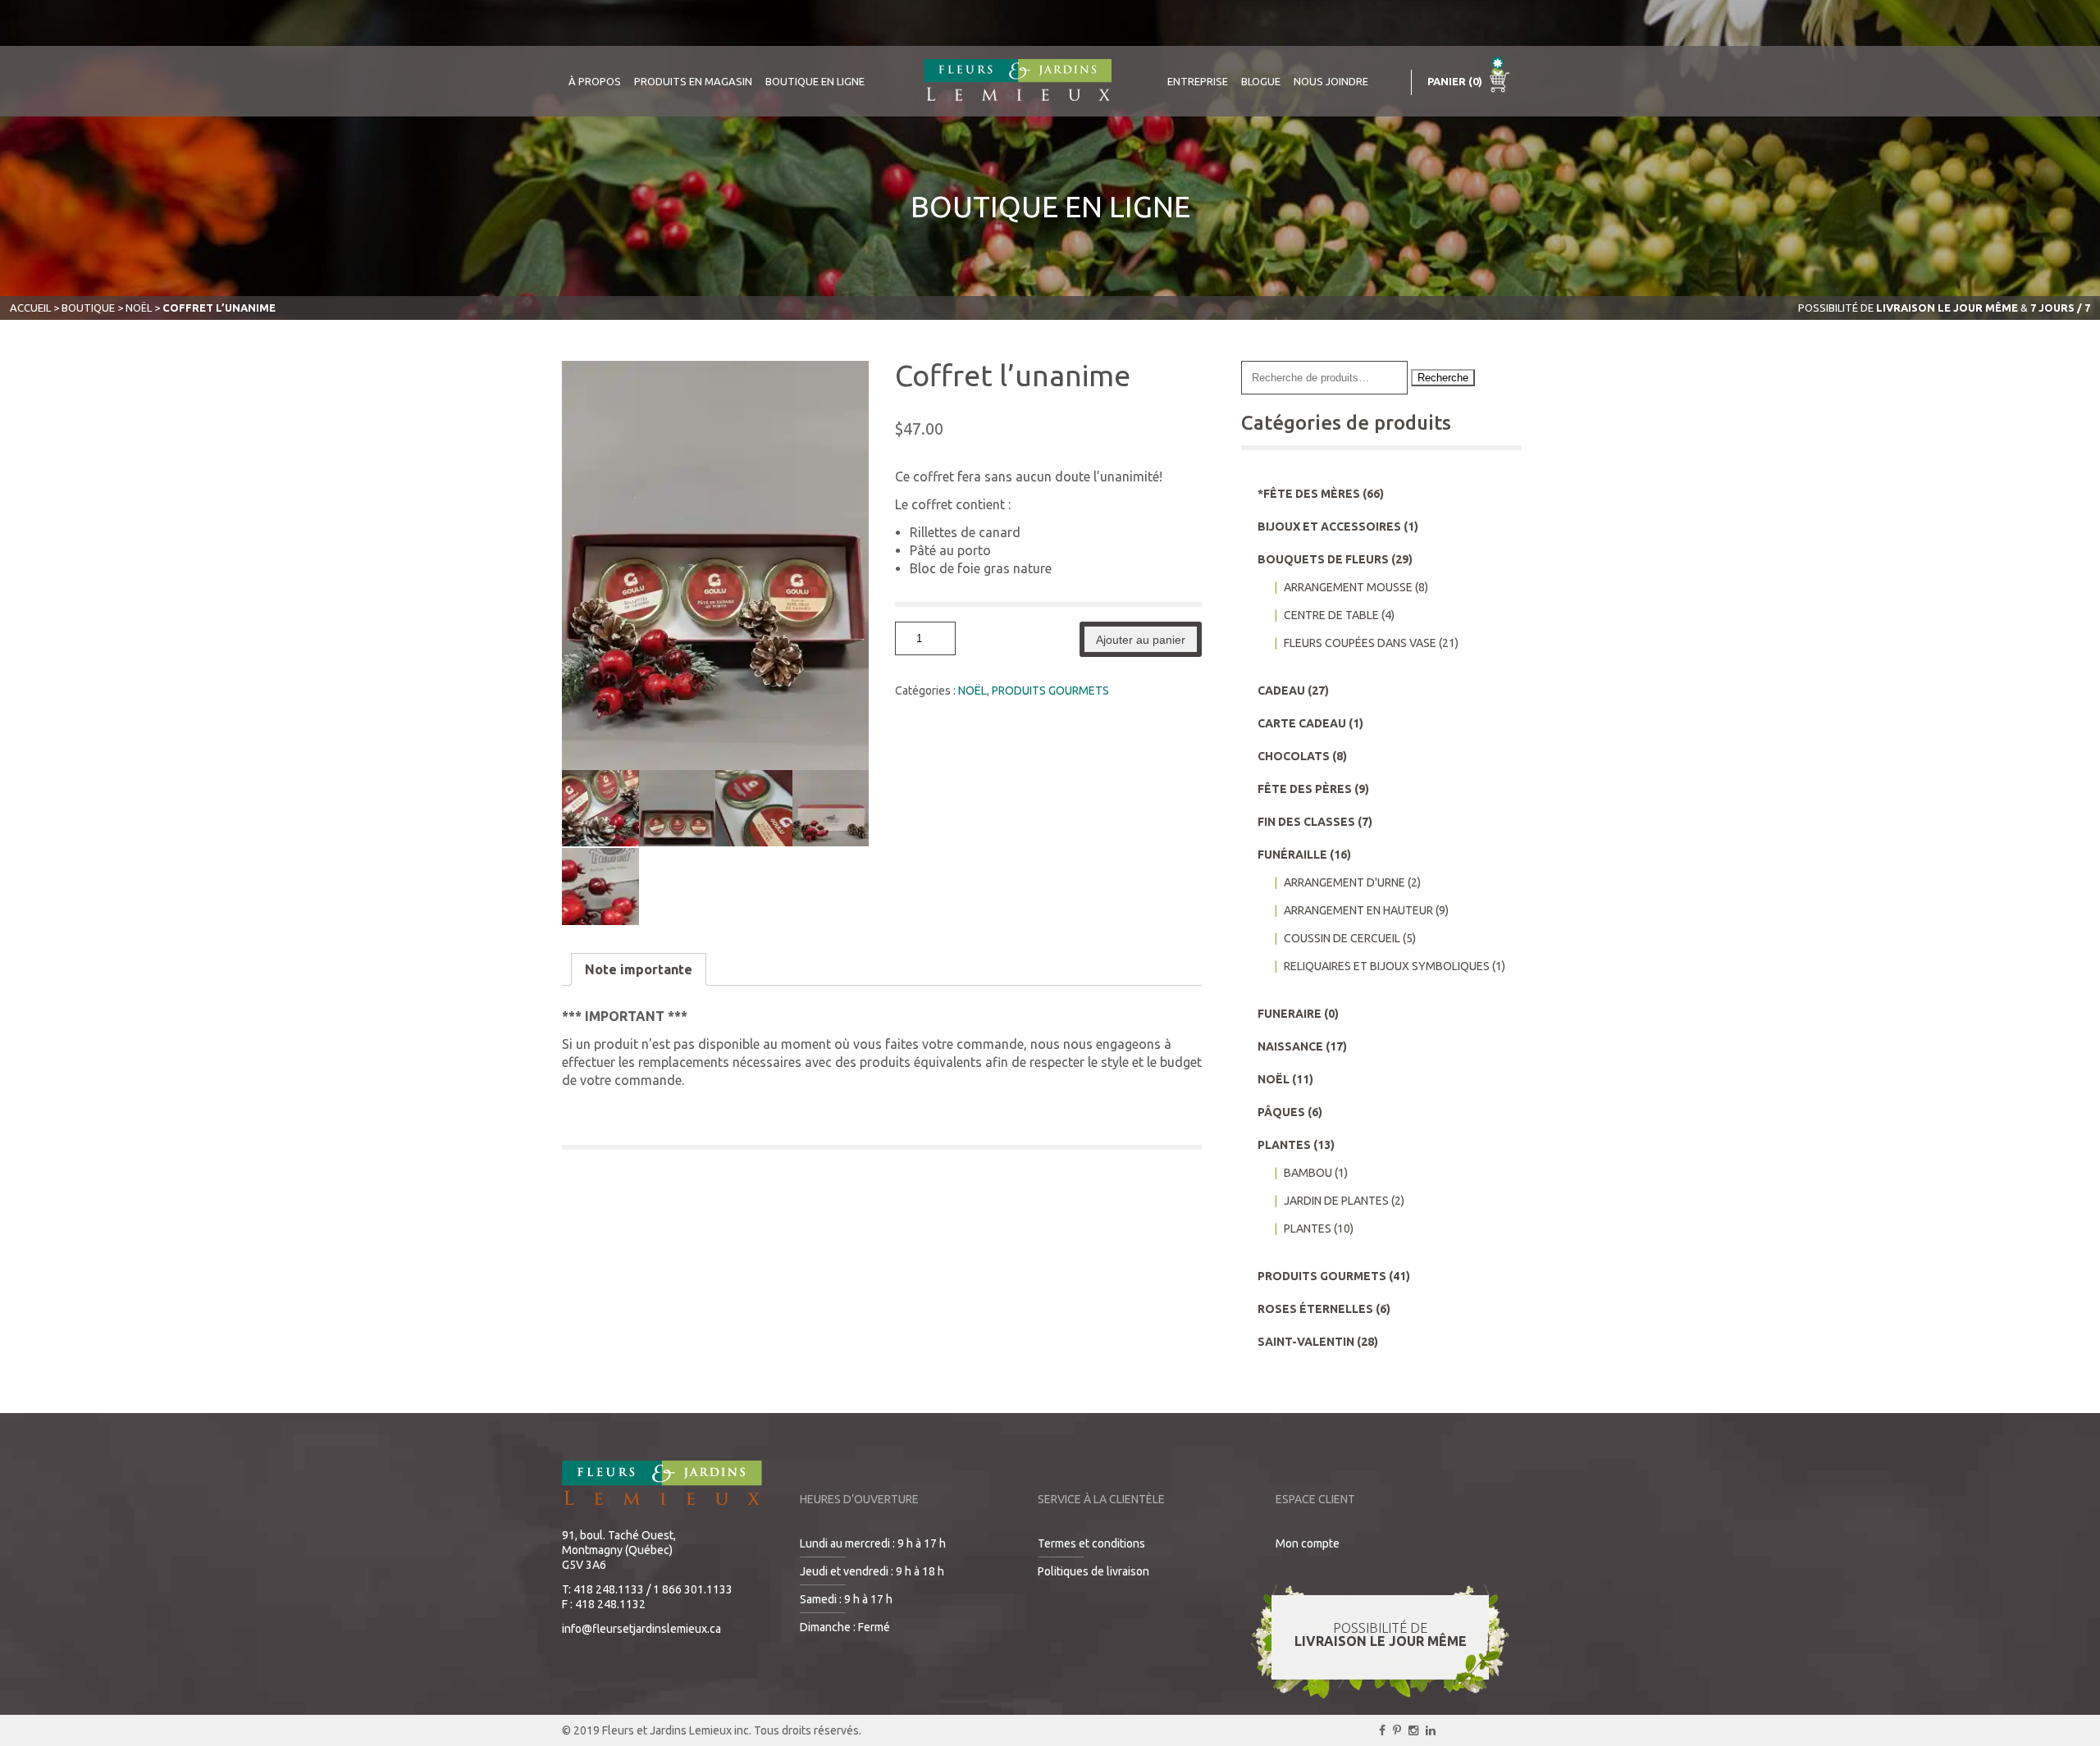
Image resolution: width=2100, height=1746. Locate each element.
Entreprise (1198, 81)
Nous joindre (1331, 81)
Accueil (30, 308)
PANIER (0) (1456, 81)
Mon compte (1308, 1543)
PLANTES (1284, 1145)
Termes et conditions (1091, 1543)
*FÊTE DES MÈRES (1309, 494)
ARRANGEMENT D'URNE (1344, 882)
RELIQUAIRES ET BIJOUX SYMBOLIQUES (1387, 966)
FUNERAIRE (1290, 1014)
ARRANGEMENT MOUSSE (1348, 587)
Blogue (1261, 81)
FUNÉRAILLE (1292, 855)
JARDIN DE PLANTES (1336, 1201)
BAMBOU (1308, 1173)
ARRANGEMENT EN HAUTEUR (1358, 910)
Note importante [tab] (639, 969)
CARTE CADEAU (1302, 723)
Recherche (1443, 378)
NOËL (139, 308)
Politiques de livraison (1093, 1571)
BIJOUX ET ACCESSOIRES (1329, 527)
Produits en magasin (693, 81)
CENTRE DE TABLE (1331, 615)
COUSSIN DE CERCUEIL (1342, 938)
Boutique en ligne (815, 81)
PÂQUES (1281, 1112)
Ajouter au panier (1141, 640)
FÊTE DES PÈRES (1305, 789)
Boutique (88, 308)
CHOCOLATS (1294, 756)
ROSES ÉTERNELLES (1315, 1309)
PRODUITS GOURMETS (1050, 691)
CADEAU (1281, 691)
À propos (595, 81)
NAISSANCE (1290, 1046)
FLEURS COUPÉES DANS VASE (1360, 643)
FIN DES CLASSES (1306, 822)
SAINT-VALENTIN (1306, 1342)
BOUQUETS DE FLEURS (1323, 559)
